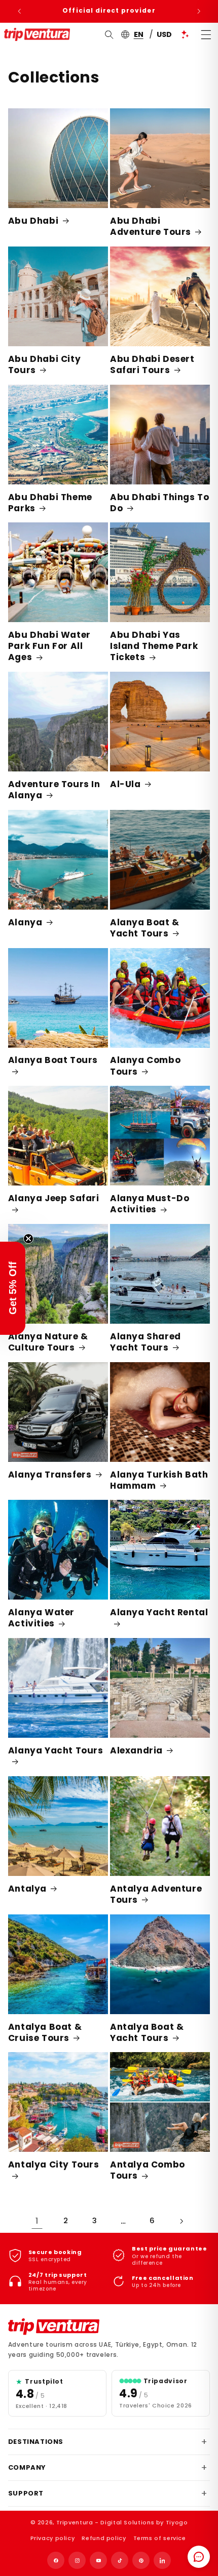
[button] (13, 1288)
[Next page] (181, 2221)
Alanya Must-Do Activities (150, 1204)
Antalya (27, 1889)
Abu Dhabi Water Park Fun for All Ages (49, 646)
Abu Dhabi (33, 221)
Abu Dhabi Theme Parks (50, 503)
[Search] (109, 34)
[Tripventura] (54, 2327)
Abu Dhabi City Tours (44, 364)
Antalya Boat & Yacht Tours (147, 2032)
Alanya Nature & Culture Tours (48, 1342)
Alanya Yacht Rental (159, 1612)
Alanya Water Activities (41, 1618)
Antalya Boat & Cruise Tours (45, 2032)
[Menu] (206, 34)
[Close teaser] (28, 1239)
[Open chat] (199, 2557)
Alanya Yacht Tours (56, 1751)
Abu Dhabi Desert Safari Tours (152, 364)
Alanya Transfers (50, 1475)
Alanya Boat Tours (53, 1060)
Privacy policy (53, 2538)
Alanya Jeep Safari (54, 1198)
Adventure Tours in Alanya (54, 790)
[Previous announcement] (19, 11)
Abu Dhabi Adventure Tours (151, 226)
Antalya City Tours (54, 2165)
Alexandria (136, 1750)
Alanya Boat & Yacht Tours (145, 928)
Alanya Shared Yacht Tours (146, 1342)
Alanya (25, 922)
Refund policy (104, 2538)
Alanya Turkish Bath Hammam (159, 1480)
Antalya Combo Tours (148, 2170)
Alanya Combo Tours (145, 1066)
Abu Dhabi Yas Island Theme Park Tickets (154, 646)
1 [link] (37, 2221)
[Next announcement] (199, 11)
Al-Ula (125, 784)
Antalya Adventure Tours (156, 1894)
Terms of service (160, 2538)
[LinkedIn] (162, 2560)
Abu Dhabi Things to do (159, 503)
